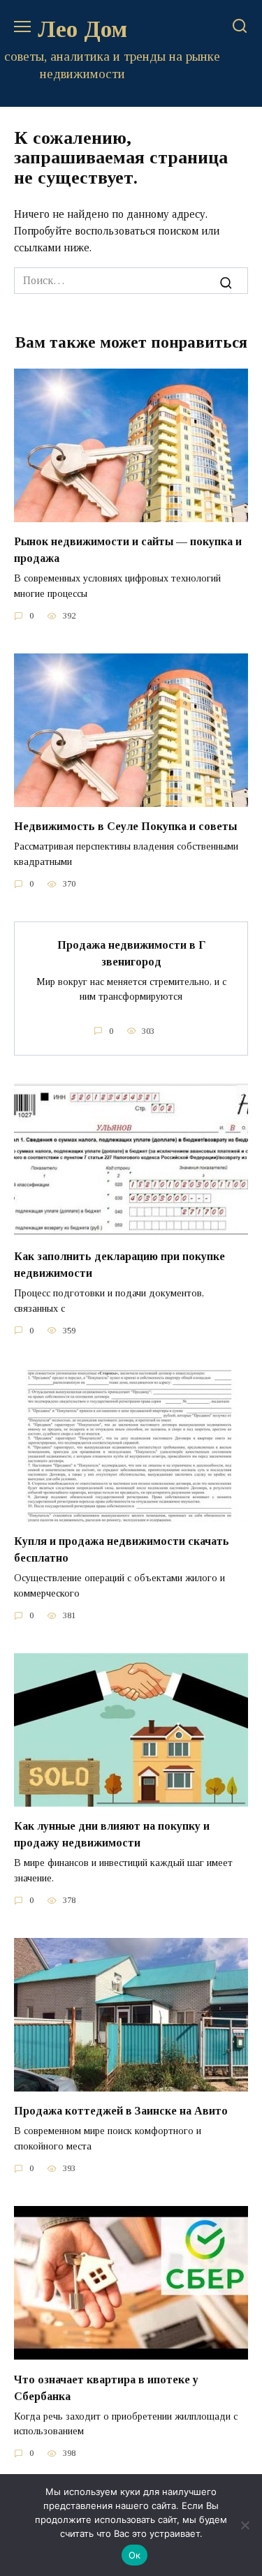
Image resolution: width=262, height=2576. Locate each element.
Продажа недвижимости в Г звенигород (131, 953)
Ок (135, 2555)
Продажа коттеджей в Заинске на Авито (121, 2111)
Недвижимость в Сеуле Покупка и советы (125, 826)
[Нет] (245, 2525)
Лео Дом (82, 29)
